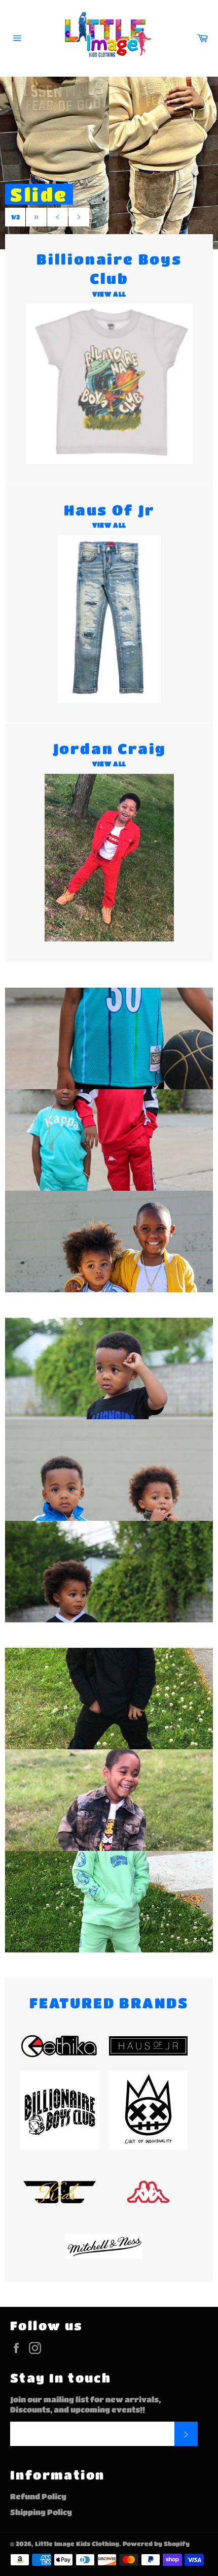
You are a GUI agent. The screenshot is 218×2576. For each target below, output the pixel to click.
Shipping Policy (41, 2512)
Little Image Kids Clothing (77, 2544)
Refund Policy (38, 2496)
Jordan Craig (128, 217)
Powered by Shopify (156, 2544)
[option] (109, 163)
